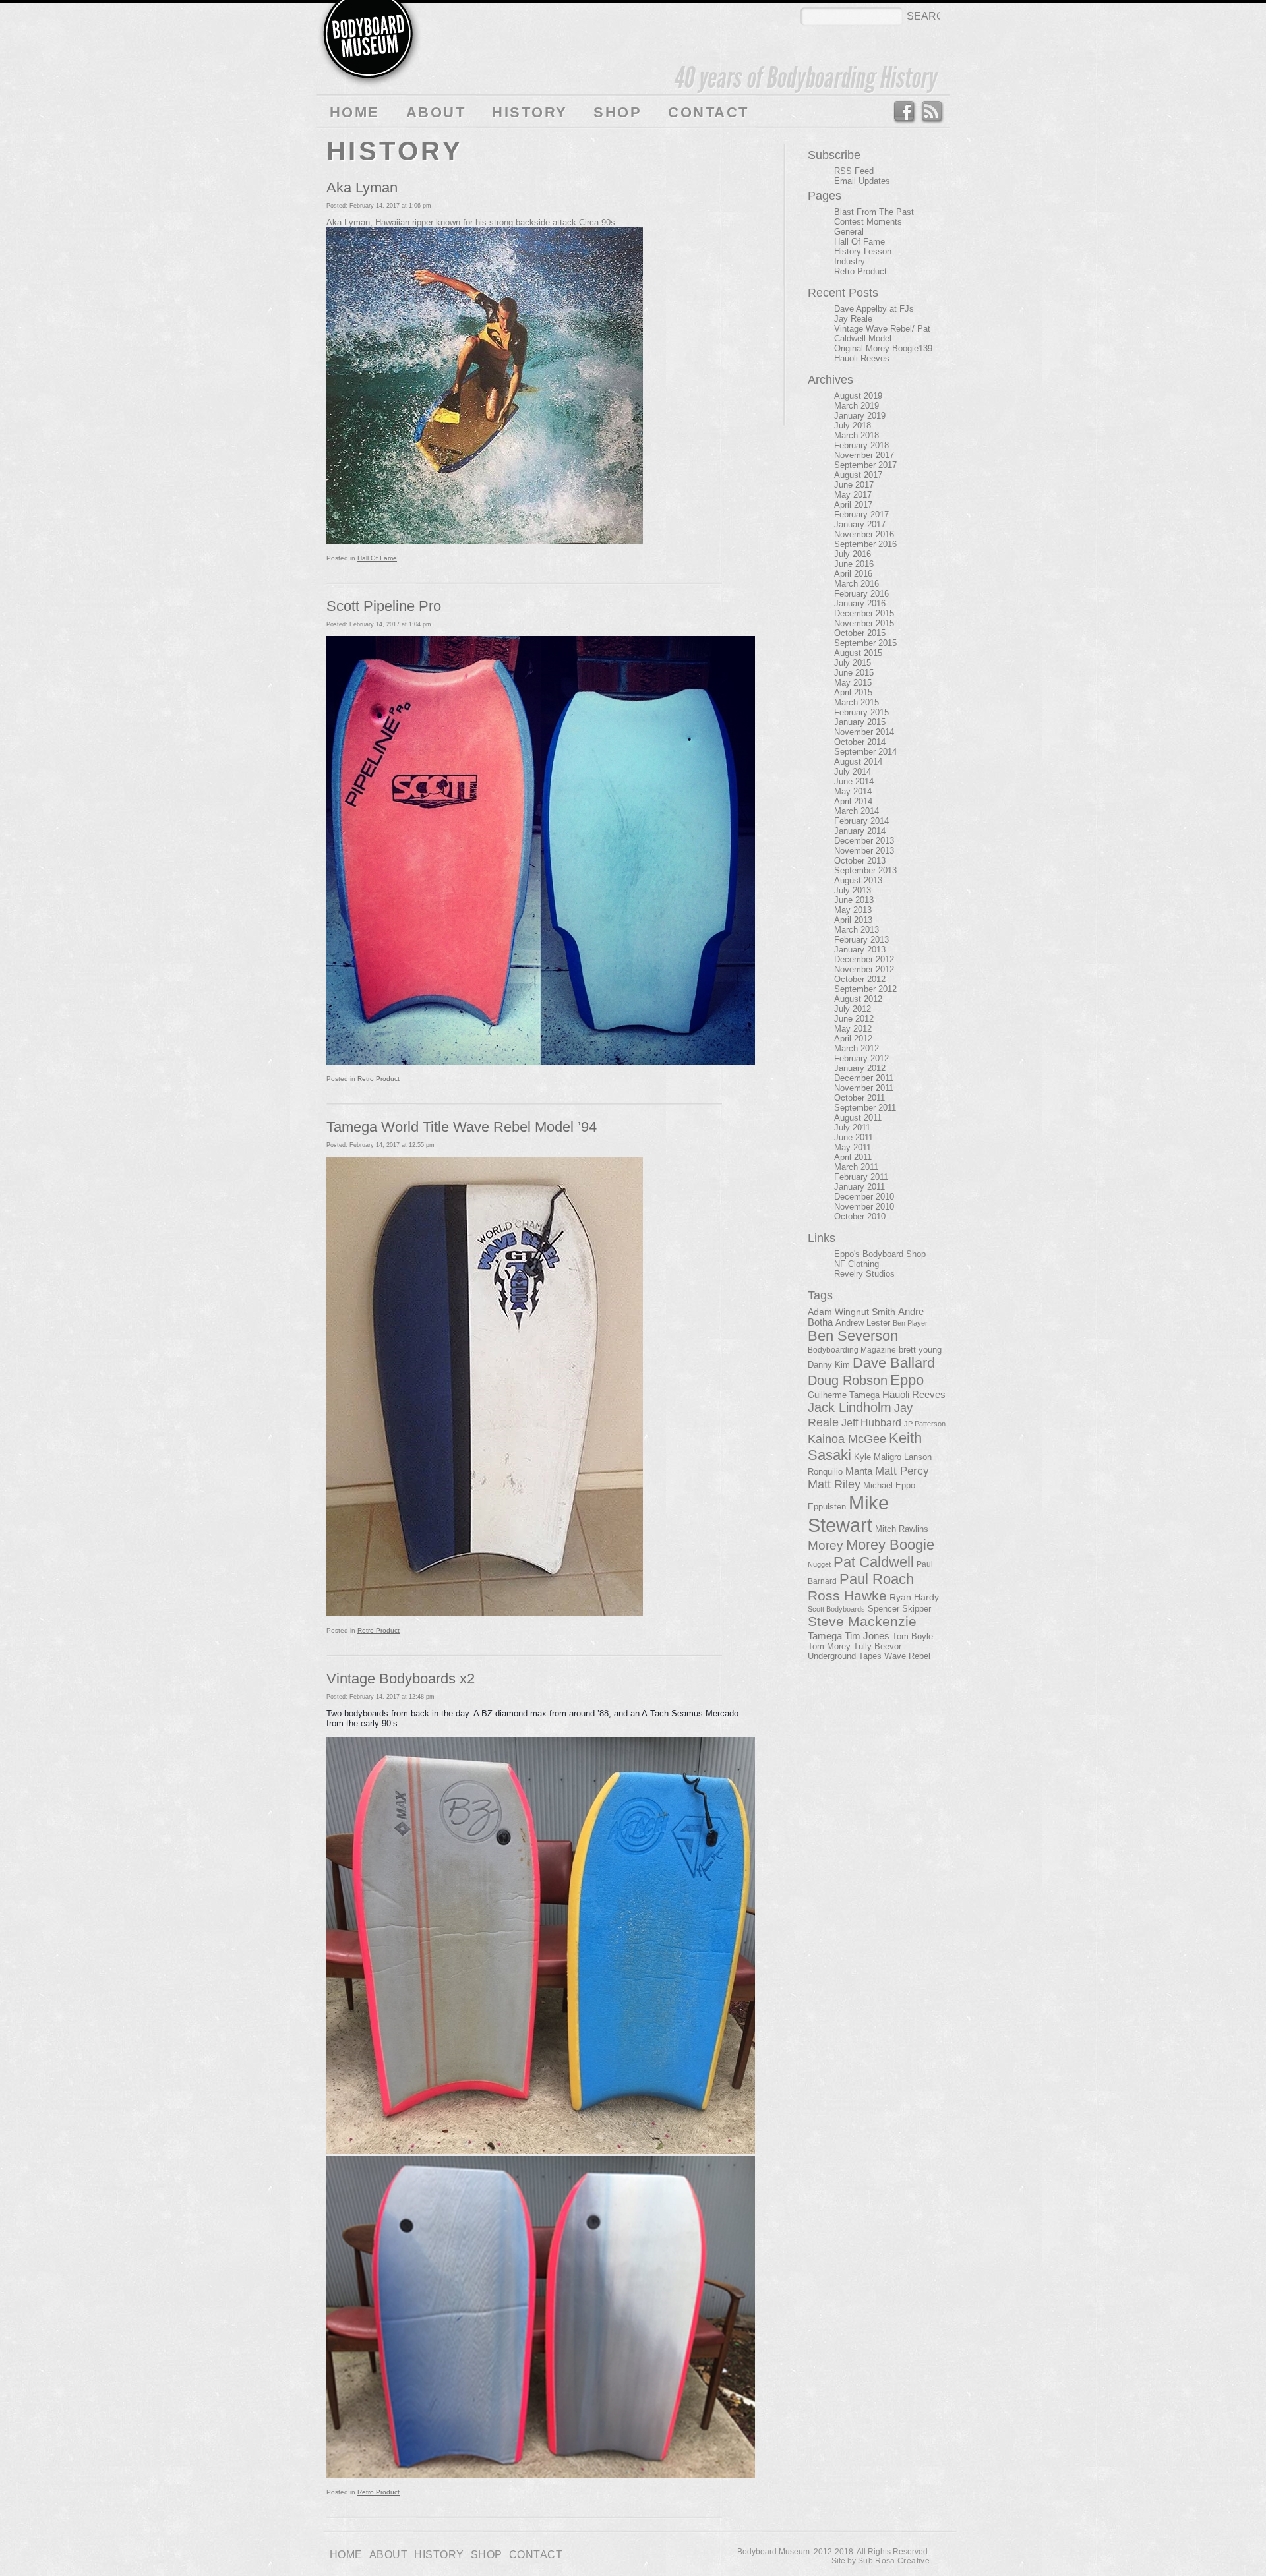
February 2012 (861, 1058)
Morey (826, 1545)
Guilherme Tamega (844, 1395)
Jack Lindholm (850, 1407)
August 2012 (858, 999)
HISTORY (529, 112)
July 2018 (853, 425)
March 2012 (857, 1048)
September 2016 (865, 544)
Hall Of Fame (377, 558)
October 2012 (860, 979)
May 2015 (853, 683)
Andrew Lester (863, 1323)
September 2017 (865, 465)
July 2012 (853, 1009)
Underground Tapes (845, 1656)
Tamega (825, 1636)
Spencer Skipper (899, 1609)
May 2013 (853, 910)
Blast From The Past (874, 212)
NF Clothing (857, 1264)
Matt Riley (834, 1484)
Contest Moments (868, 222)
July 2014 (853, 772)
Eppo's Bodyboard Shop (880, 1254)
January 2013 (860, 950)
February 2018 (861, 445)
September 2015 (865, 643)
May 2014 (853, 791)
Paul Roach (877, 1579)
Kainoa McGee (847, 1439)
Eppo (907, 1380)
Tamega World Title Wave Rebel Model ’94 (462, 1127)
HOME (355, 112)
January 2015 (860, 722)
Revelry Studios (864, 1274)
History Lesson (863, 251)
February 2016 (861, 594)
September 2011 (865, 1108)
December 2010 (864, 1197)
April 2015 (853, 692)
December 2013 (864, 841)
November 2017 (864, 455)
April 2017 (853, 505)
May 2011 (853, 1147)
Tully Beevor (877, 1647)
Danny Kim (829, 1365)
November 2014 (864, 732)
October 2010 (860, 1216)
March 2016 (857, 584)
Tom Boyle (913, 1637)
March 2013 (857, 930)
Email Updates (862, 181)
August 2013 (858, 880)
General (849, 232)
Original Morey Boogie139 (883, 348)
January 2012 (860, 1068)
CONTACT (708, 112)
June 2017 (854, 485)
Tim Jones (867, 1636)
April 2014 (853, 801)
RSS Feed (933, 112)
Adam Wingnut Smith (852, 1312)
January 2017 (860, 524)
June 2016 (854, 564)
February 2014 (861, 821)
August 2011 (858, 1118)
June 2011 (854, 1137)
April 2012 (853, 1039)
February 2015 (861, 712)
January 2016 (860, 603)
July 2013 (853, 890)
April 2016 (853, 574)
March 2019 (857, 406)
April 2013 (853, 920)
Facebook (904, 112)
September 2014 (865, 752)
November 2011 (864, 1088)
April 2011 (853, 1157)
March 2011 (856, 1167)
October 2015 (860, 633)
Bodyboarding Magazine (852, 1350)
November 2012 (864, 969)
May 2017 (853, 495)
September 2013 (865, 870)
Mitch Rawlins (902, 1529)
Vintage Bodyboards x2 (401, 1679)
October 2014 (860, 742)
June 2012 (854, 1019)
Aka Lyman (362, 188)
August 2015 (858, 653)
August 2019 (858, 396)
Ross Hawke (847, 1595)
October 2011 (859, 1098)
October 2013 (860, 861)
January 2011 (859, 1187)
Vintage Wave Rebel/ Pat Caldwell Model (882, 334)
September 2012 (865, 989)
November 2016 (864, 534)
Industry (850, 261)
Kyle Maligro (878, 1457)
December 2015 (864, 613)
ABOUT (436, 112)
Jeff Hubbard (871, 1422)
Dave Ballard (894, 1363)
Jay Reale (853, 319)
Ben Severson (853, 1336)
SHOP (618, 112)
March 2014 (857, 811)
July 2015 (853, 663)
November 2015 (864, 623)
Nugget (819, 1564)
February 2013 (861, 940)
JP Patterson (925, 1424)
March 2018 (857, 435)
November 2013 (864, 851)
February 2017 (861, 514)
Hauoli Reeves (862, 358)
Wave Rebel (907, 1656)
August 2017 (858, 475)
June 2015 (854, 673)
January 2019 (860, 416)
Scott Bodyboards (836, 1609)
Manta (859, 1471)
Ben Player (910, 1323)
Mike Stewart (848, 1514)
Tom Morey (829, 1646)
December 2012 (864, 959)
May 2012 (853, 1029)
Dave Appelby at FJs (874, 309)
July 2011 (852, 1127)
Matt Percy (902, 1471)
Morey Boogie (890, 1545)
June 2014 (854, 781)
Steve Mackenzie (862, 1622)
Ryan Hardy (914, 1597)
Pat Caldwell (874, 1562)
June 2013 (854, 900)
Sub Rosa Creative (894, 2561)
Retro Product (378, 1079)
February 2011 (861, 1177)
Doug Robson (848, 1380)
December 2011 (864, 1078)
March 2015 (857, 702)
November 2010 (864, 1207)
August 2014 (858, 762)
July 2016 (853, 554)
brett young (920, 1350)
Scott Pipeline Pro (384, 606)
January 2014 (860, 831)
